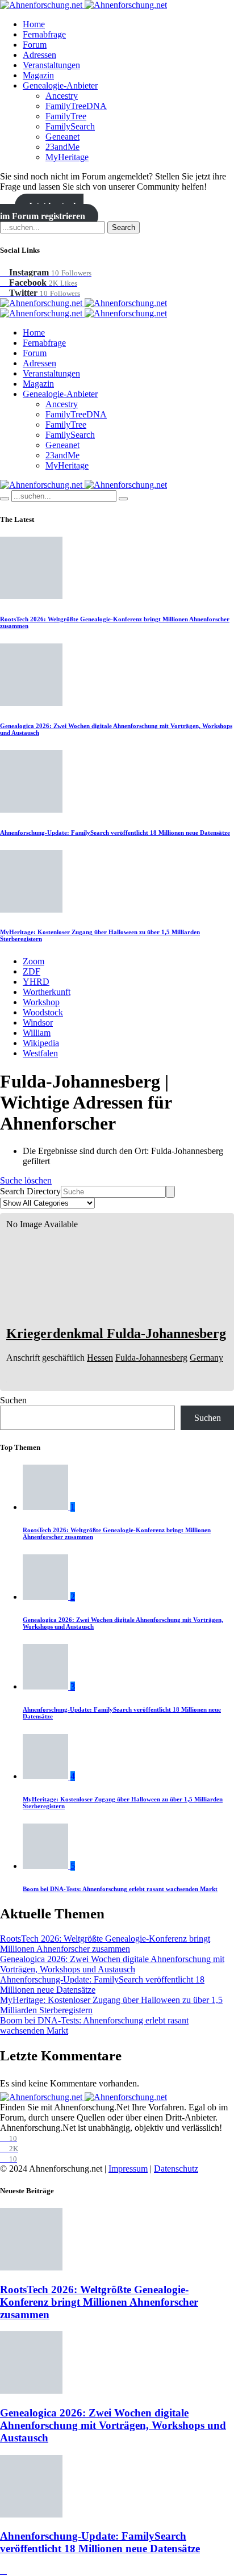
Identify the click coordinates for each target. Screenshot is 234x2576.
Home (34, 24)
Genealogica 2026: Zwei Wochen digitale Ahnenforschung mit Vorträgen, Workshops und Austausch (112, 1964)
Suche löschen (26, 1180)
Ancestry (62, 96)
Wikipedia (41, 1043)
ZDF (32, 971)
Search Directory (30, 1191)
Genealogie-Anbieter (60, 85)
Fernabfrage (44, 34)
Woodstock (43, 1012)
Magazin (38, 75)
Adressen (39, 55)
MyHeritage (67, 157)
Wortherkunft (47, 992)
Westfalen (40, 1053)
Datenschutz (176, 2169)
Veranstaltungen (51, 65)
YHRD (36, 982)
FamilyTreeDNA (76, 106)
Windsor (38, 1023)
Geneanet (62, 137)
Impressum (128, 2169)
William (37, 1033)
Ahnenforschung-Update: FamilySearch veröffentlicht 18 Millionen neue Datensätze (115, 833)
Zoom (34, 961)
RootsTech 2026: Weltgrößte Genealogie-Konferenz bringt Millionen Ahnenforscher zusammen (105, 1944)
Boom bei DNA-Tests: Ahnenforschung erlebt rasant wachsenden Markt (120, 1889)
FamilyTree (66, 116)
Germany (206, 1358)
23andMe (62, 147)
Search (124, 227)
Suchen (13, 1400)
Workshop (41, 1002)
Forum (35, 45)
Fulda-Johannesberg (151, 1358)
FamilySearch (70, 126)
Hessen (100, 1358)
